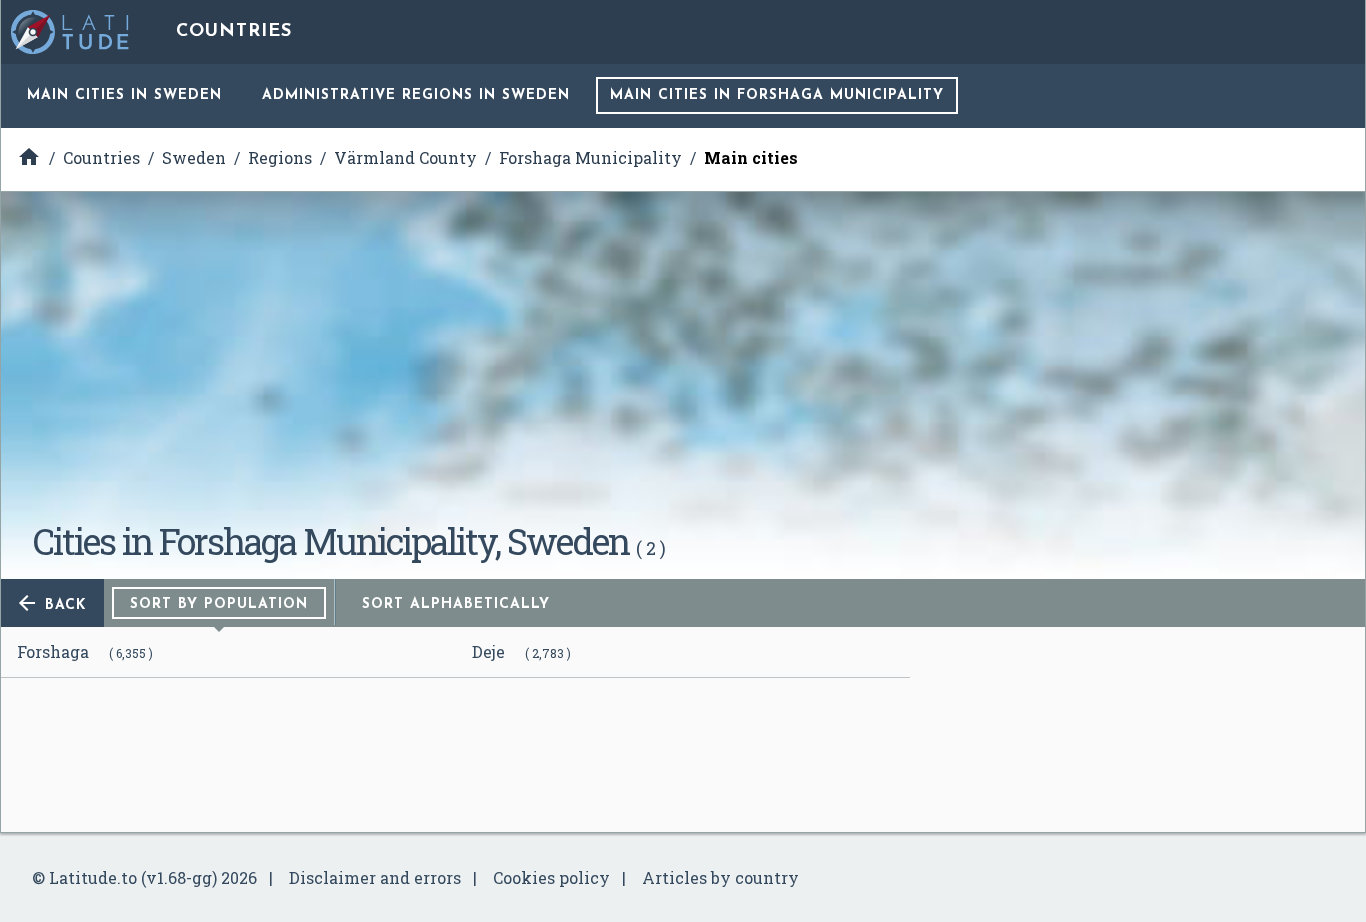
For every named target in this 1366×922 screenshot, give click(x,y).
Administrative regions (416, 95)
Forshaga (53, 651)
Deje (488, 651)
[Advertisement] (683, 364)
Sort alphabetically (456, 604)
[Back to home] (71, 32)
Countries (234, 32)
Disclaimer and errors (375, 877)
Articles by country (720, 877)
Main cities (124, 95)
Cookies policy (551, 877)
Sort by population (219, 604)
